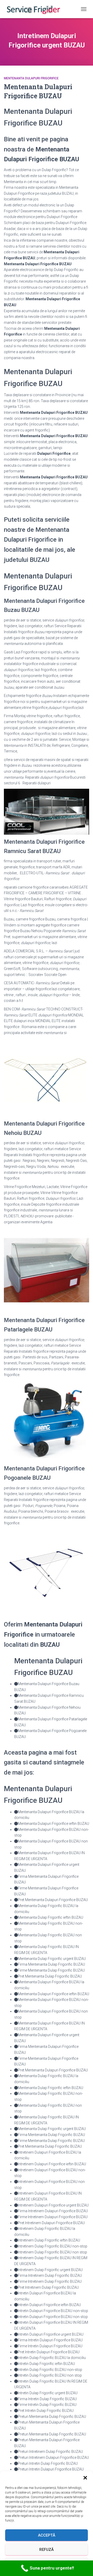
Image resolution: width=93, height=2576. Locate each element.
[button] (85, 2478)
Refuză (47, 2550)
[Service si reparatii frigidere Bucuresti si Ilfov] (35, 9)
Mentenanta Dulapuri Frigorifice (31, 78)
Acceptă (47, 2535)
